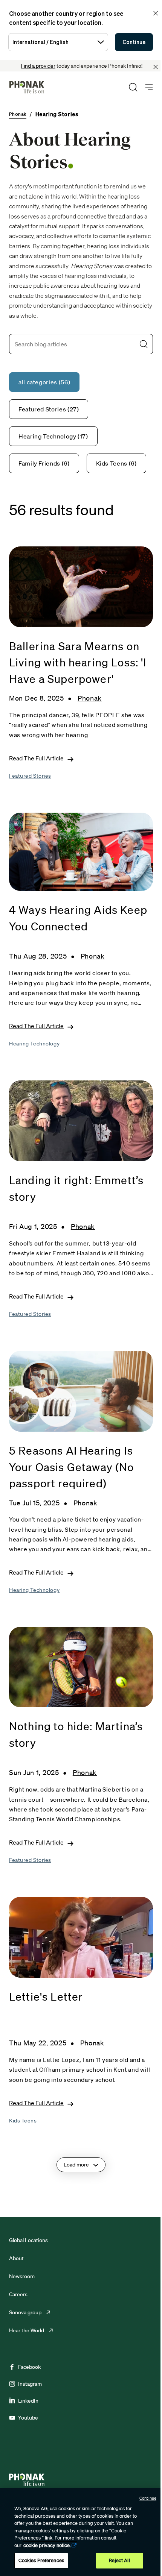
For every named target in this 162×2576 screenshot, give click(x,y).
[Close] (156, 67)
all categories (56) (44, 382)
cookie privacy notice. (47, 2545)
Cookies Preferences (41, 2560)
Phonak (90, 698)
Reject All (119, 2560)
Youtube (28, 2418)
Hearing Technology (34, 1044)
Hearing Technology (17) (53, 436)
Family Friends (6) (44, 463)
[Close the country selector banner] (156, 13)
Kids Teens (23, 2121)
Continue (134, 42)
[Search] (133, 87)
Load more (76, 2165)
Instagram (30, 2384)
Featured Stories (30, 776)
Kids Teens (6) (116, 463)
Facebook (29, 2367)
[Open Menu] (149, 87)
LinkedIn (28, 2401)
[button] (144, 344)
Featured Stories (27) (49, 409)
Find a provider (38, 66)
